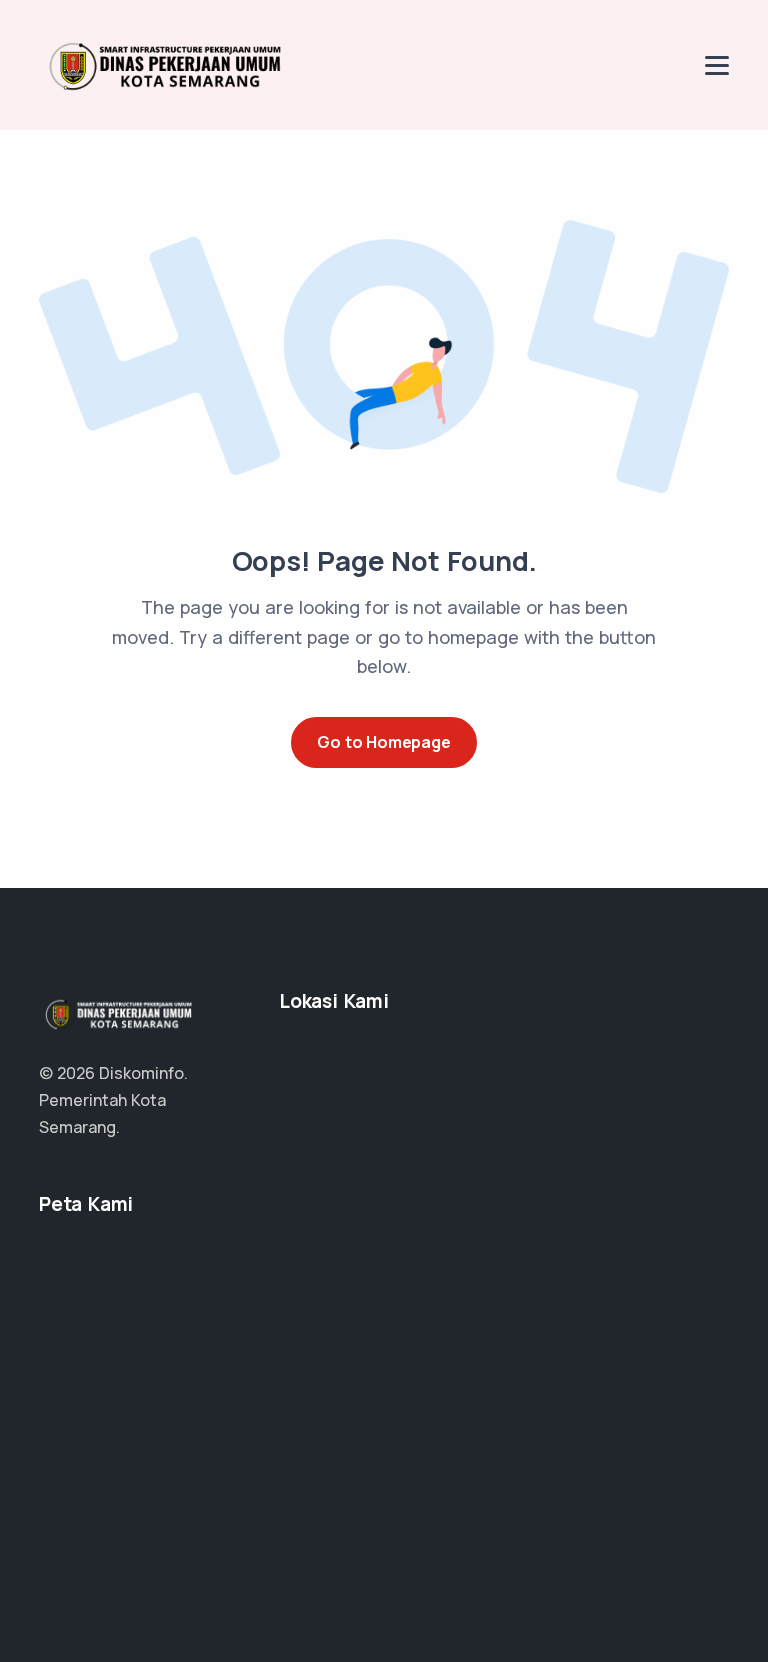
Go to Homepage (383, 742)
